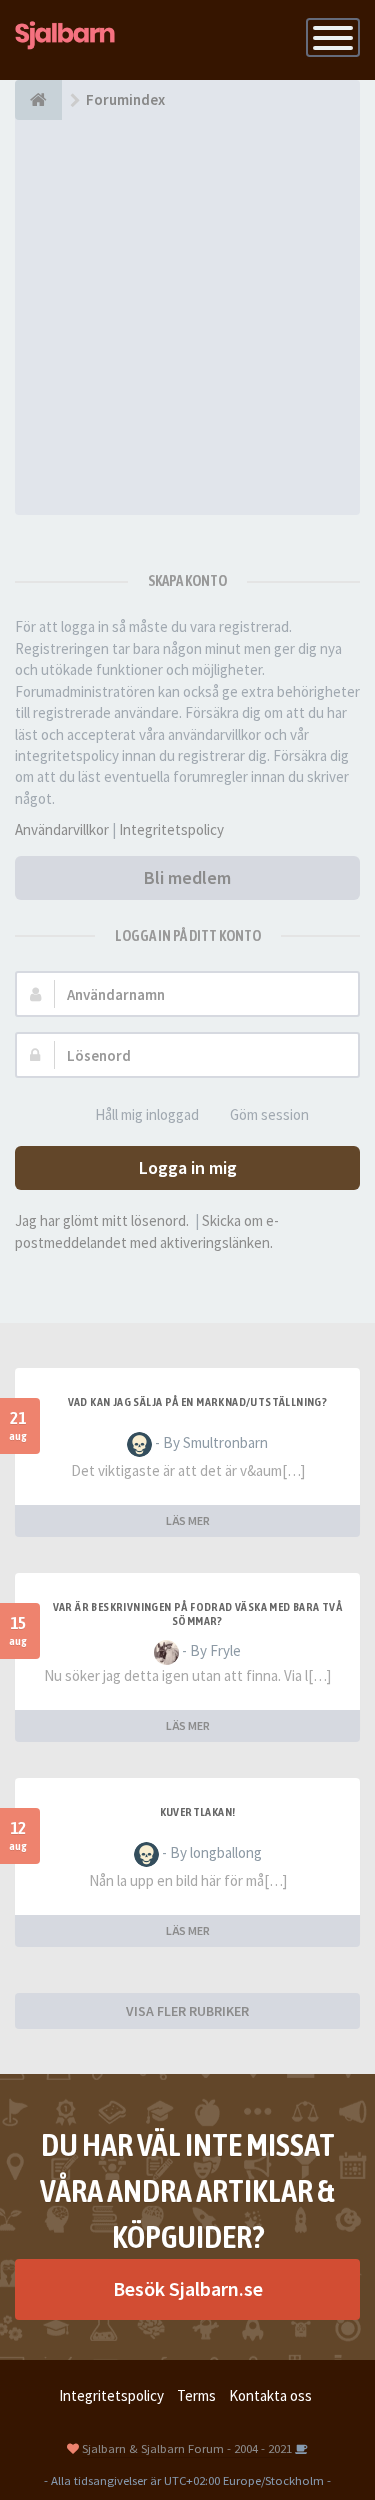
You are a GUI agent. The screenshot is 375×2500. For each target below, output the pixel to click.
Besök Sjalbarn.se (188, 2288)
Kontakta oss (270, 2395)
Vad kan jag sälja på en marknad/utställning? (198, 1402)
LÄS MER (188, 1520)
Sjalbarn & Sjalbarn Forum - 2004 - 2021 (187, 2448)
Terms (196, 2395)
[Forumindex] (38, 100)
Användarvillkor (62, 829)
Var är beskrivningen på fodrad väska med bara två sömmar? (198, 1614)
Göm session (269, 1114)
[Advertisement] (187, 317)
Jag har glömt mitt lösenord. (102, 1220)
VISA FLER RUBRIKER (187, 2011)
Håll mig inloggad (147, 1114)
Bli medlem (187, 877)
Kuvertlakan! (198, 1812)
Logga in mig (188, 1167)
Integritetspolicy (171, 829)
